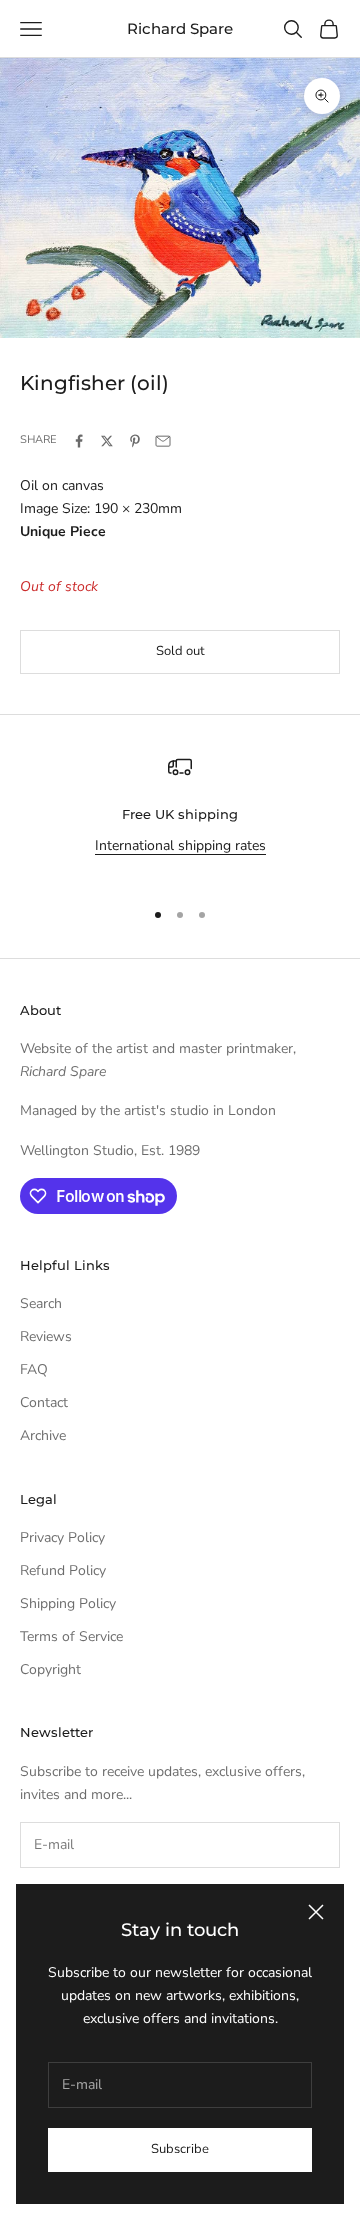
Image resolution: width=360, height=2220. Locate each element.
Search (41, 1303)
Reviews (46, 1336)
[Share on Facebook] (79, 441)
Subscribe (180, 2149)
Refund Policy (63, 1570)
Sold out (180, 651)
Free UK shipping (180, 814)
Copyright (50, 1669)
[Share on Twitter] (107, 441)
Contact (44, 1402)
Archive (43, 1435)
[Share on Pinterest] (135, 441)
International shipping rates (180, 845)
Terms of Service (71, 1636)
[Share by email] (163, 441)
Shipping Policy (68, 1603)
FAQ (34, 1369)
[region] (180, 817)
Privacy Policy (62, 1537)
